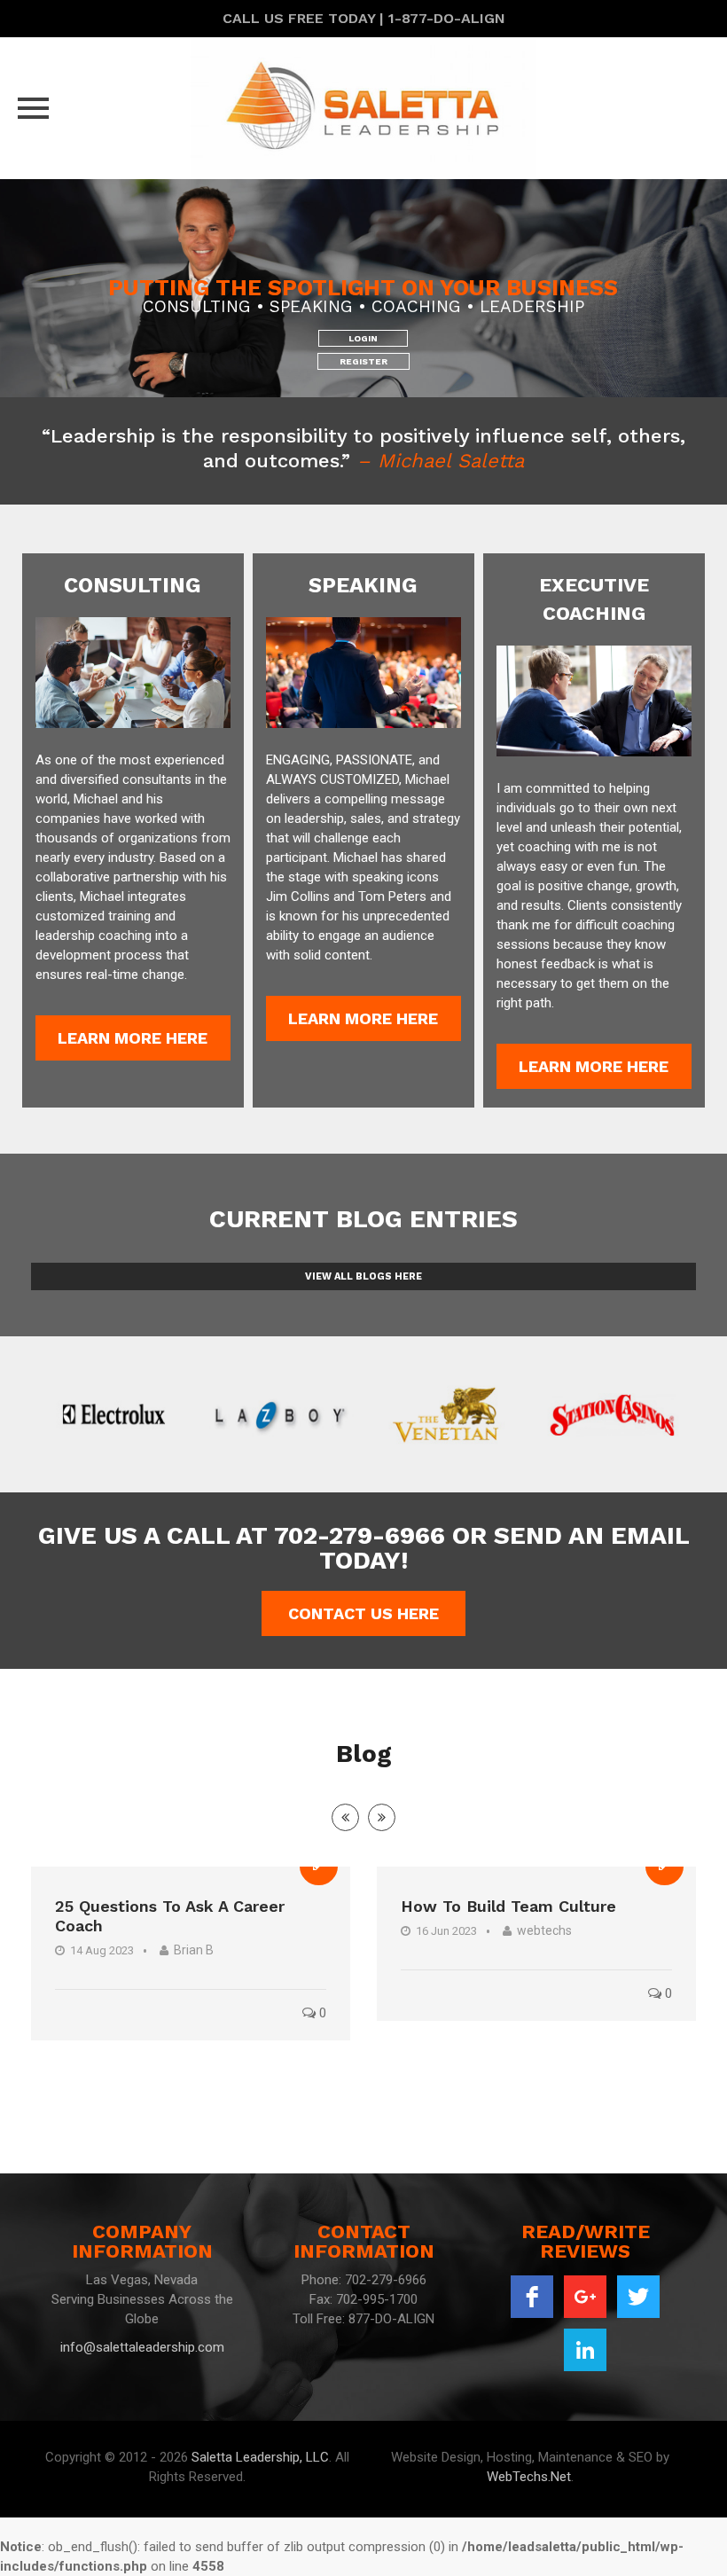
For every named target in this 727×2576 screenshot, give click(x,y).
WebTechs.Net (529, 2477)
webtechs (544, 1930)
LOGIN (363, 338)
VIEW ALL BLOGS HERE (363, 1276)
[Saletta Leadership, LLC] (363, 108)
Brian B (194, 1950)
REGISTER (363, 361)
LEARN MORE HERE (133, 1038)
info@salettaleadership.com (142, 2347)
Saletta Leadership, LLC (260, 2457)
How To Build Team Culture (508, 1906)
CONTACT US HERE (363, 1613)
